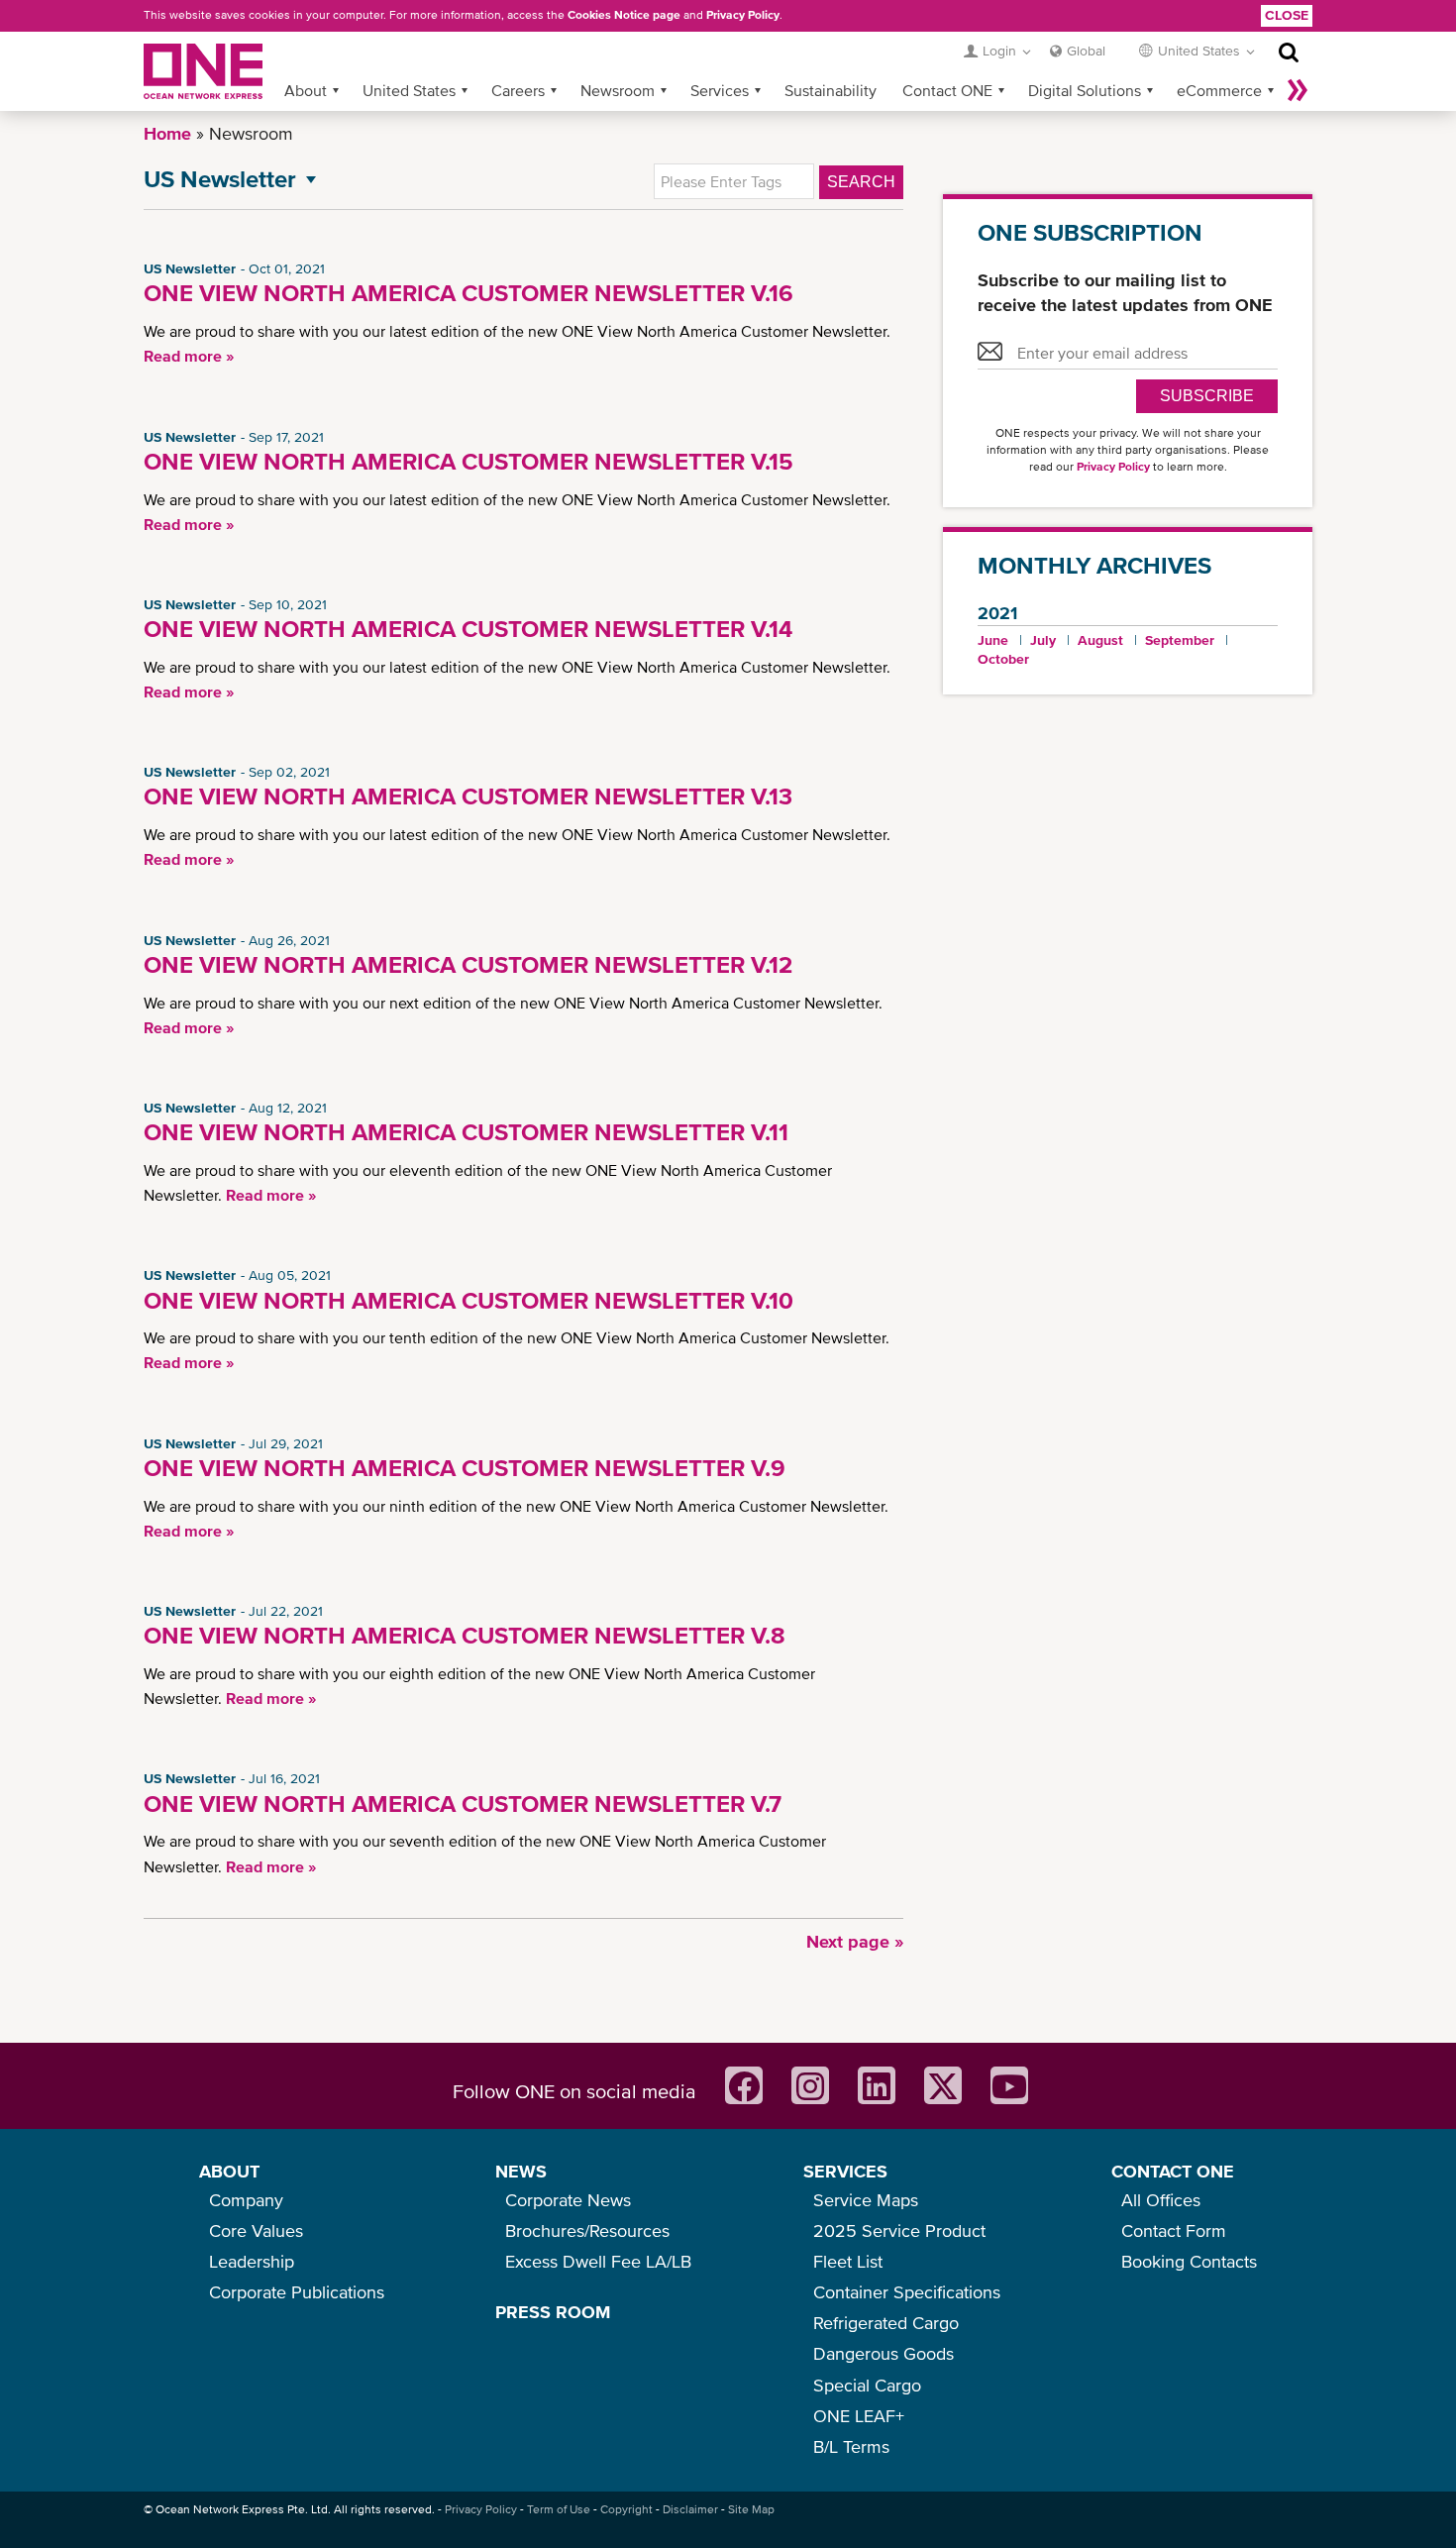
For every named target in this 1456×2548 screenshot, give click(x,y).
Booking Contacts (1189, 2261)
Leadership (252, 2261)
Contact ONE (947, 90)
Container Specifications (907, 2292)
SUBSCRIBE (1207, 396)
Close (1287, 15)
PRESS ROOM (553, 2312)
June (993, 640)
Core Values (256, 2230)
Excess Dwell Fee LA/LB (598, 2261)
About (306, 90)
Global (1086, 51)
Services (720, 90)
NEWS (521, 2171)
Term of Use (559, 2509)
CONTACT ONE (1173, 2171)
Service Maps (866, 2200)
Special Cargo (867, 2385)
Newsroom (618, 90)
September (1180, 640)
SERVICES (845, 2171)
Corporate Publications (297, 2292)
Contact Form (1174, 2230)
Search (861, 182)
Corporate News (568, 2200)
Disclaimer (690, 2509)
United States (409, 90)
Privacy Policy (743, 15)
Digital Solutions (1085, 90)
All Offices (1161, 2200)
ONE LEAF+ (859, 2416)
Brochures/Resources (587, 2230)
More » (1298, 90)
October (1003, 659)
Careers (518, 90)
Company (246, 2200)
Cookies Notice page (624, 15)
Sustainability (831, 90)
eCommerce (1219, 90)
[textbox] (734, 181)
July (1043, 640)
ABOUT (229, 2171)
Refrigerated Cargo (886, 2323)
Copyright (626, 2509)
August (1100, 640)
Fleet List (848, 2261)
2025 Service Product (899, 2230)
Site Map (751, 2509)
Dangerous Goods (884, 2353)
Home (167, 133)
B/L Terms (851, 2446)
